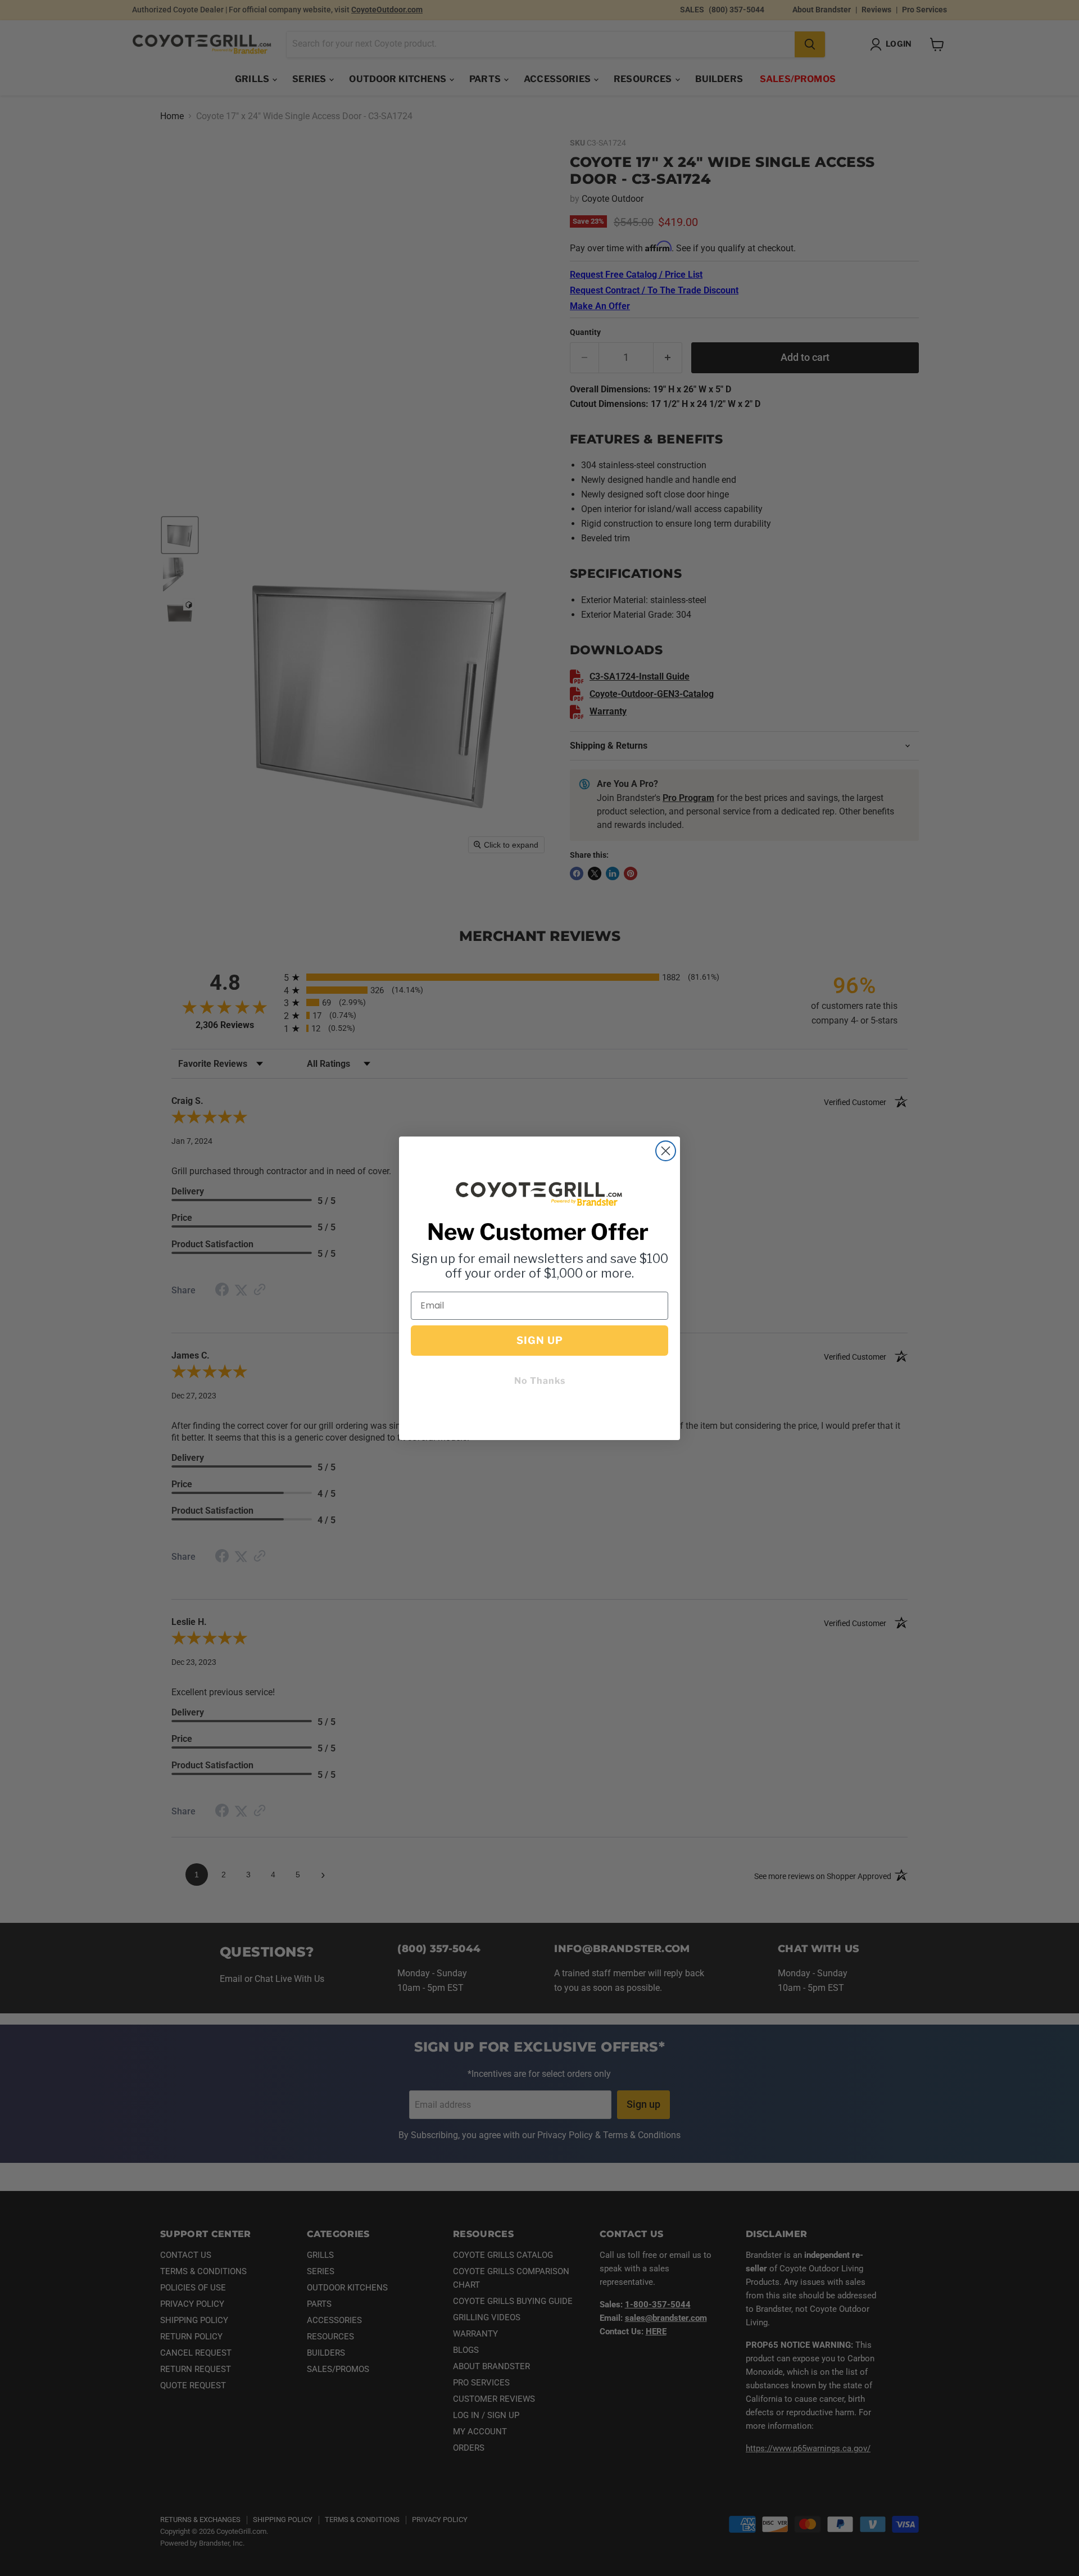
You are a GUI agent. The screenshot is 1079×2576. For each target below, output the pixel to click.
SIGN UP (540, 1340)
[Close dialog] (666, 1151)
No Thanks (540, 1381)
